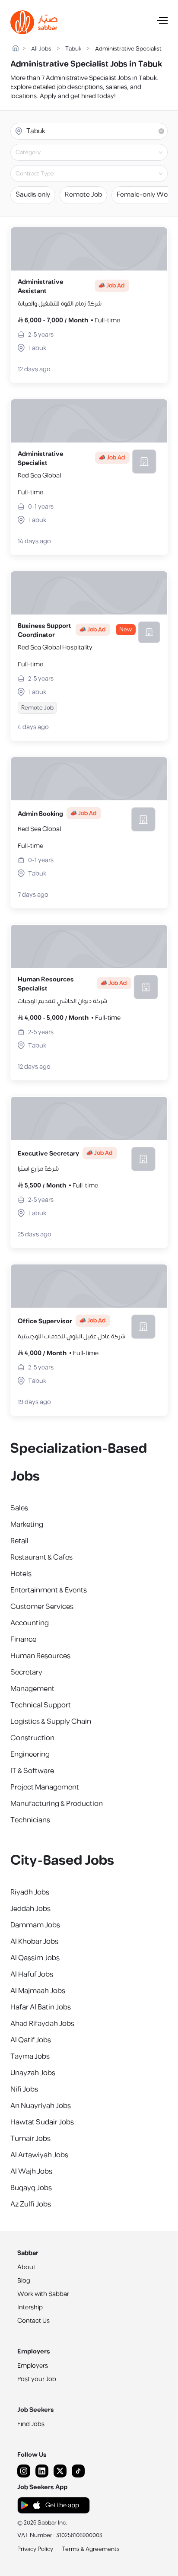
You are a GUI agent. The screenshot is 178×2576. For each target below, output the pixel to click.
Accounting (30, 1623)
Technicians (30, 1820)
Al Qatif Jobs (31, 2040)
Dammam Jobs (35, 1925)
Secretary (26, 1672)
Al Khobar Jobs (34, 1942)
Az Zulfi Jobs (31, 2204)
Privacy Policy (35, 2549)
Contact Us (33, 2321)
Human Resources (40, 1656)
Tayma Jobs (30, 2057)
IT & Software (32, 1771)
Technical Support (41, 1705)
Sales (19, 1508)
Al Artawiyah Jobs (39, 2155)
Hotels (21, 1574)
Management (32, 1689)
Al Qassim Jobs (35, 1958)
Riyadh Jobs (30, 1892)
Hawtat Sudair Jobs (42, 2122)
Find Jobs (31, 2424)
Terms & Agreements (91, 2549)
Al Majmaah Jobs (38, 1991)
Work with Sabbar (43, 2294)
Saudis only (33, 195)
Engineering (30, 1754)
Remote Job (83, 195)
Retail (19, 1541)
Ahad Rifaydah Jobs (42, 2024)
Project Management (45, 1787)
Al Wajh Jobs (31, 2172)
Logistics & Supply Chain (51, 1722)
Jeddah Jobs (30, 1909)
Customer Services (42, 1607)
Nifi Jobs (24, 2089)
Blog (24, 2281)
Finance (23, 1640)
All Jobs (41, 49)
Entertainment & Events (49, 1590)
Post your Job (37, 2379)
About (26, 2267)
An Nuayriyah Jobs (41, 2106)
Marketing (27, 1525)
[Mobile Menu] (162, 22)
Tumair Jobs (30, 2139)
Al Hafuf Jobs (32, 1974)
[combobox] (96, 153)
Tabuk (73, 49)
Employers (33, 2366)
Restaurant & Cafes (41, 1557)
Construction (32, 1738)
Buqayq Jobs (31, 2188)
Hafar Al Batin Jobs (41, 2007)
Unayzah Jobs (33, 2073)
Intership (30, 2307)
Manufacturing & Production (57, 1804)
